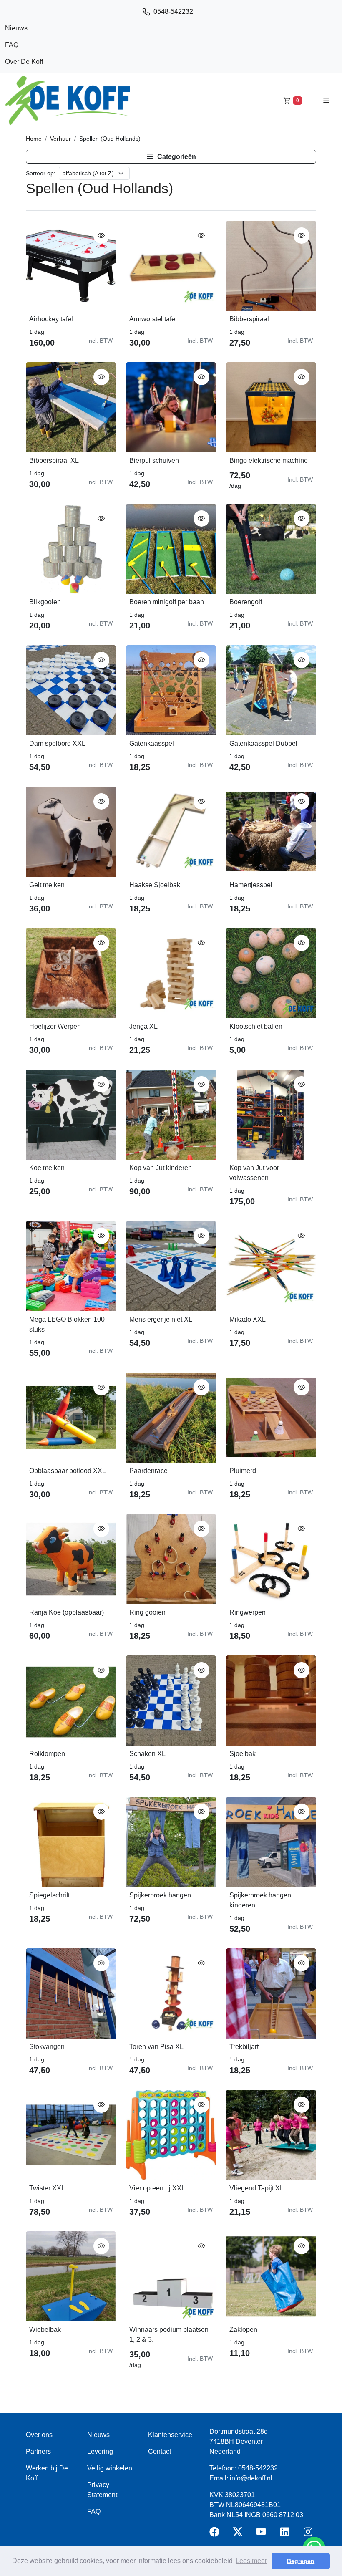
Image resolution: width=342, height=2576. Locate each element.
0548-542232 (173, 11)
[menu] (326, 100)
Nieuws (16, 28)
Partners (38, 2451)
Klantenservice (170, 2435)
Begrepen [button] (301, 2561)
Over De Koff (24, 62)
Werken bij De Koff (47, 2473)
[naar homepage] (68, 101)
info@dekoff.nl (251, 2478)
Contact (160, 2451)
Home (34, 139)
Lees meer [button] (251, 2561)
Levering (100, 2451)
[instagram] (309, 2534)
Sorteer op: (41, 173)
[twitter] (239, 2534)
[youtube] (263, 2534)
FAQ (12, 45)
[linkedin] (286, 2534)
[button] (171, 157)
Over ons (39, 2435)
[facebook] (216, 2534)
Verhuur (60, 139)
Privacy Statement (102, 2490)
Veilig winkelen (110, 2468)
